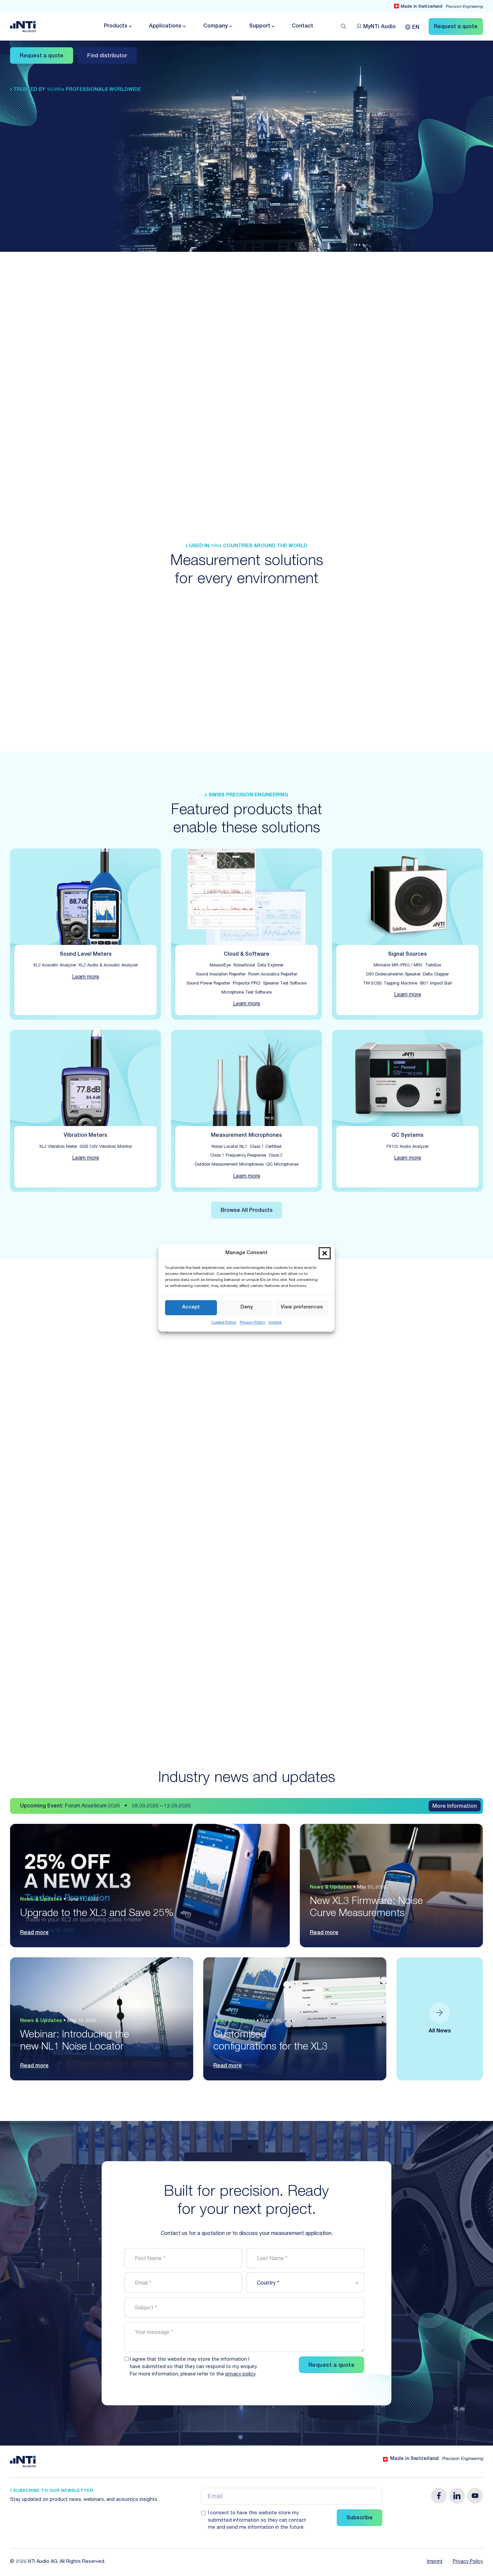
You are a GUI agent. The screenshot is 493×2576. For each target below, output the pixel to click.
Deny (247, 1307)
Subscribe (360, 2518)
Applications (165, 26)
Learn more (86, 977)
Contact (303, 26)
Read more (34, 1933)
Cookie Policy (224, 1323)
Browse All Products (247, 1211)
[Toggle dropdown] (130, 26)
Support (260, 26)
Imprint (275, 1323)
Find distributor (107, 56)
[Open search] (344, 26)
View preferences (302, 1307)
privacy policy (240, 2374)
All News (440, 2031)
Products (116, 26)
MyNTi (379, 27)
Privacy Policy (253, 1323)
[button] (325, 1253)
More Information (455, 1807)
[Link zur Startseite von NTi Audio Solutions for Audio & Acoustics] (23, 27)
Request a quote (42, 56)
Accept (191, 1307)
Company (215, 26)
